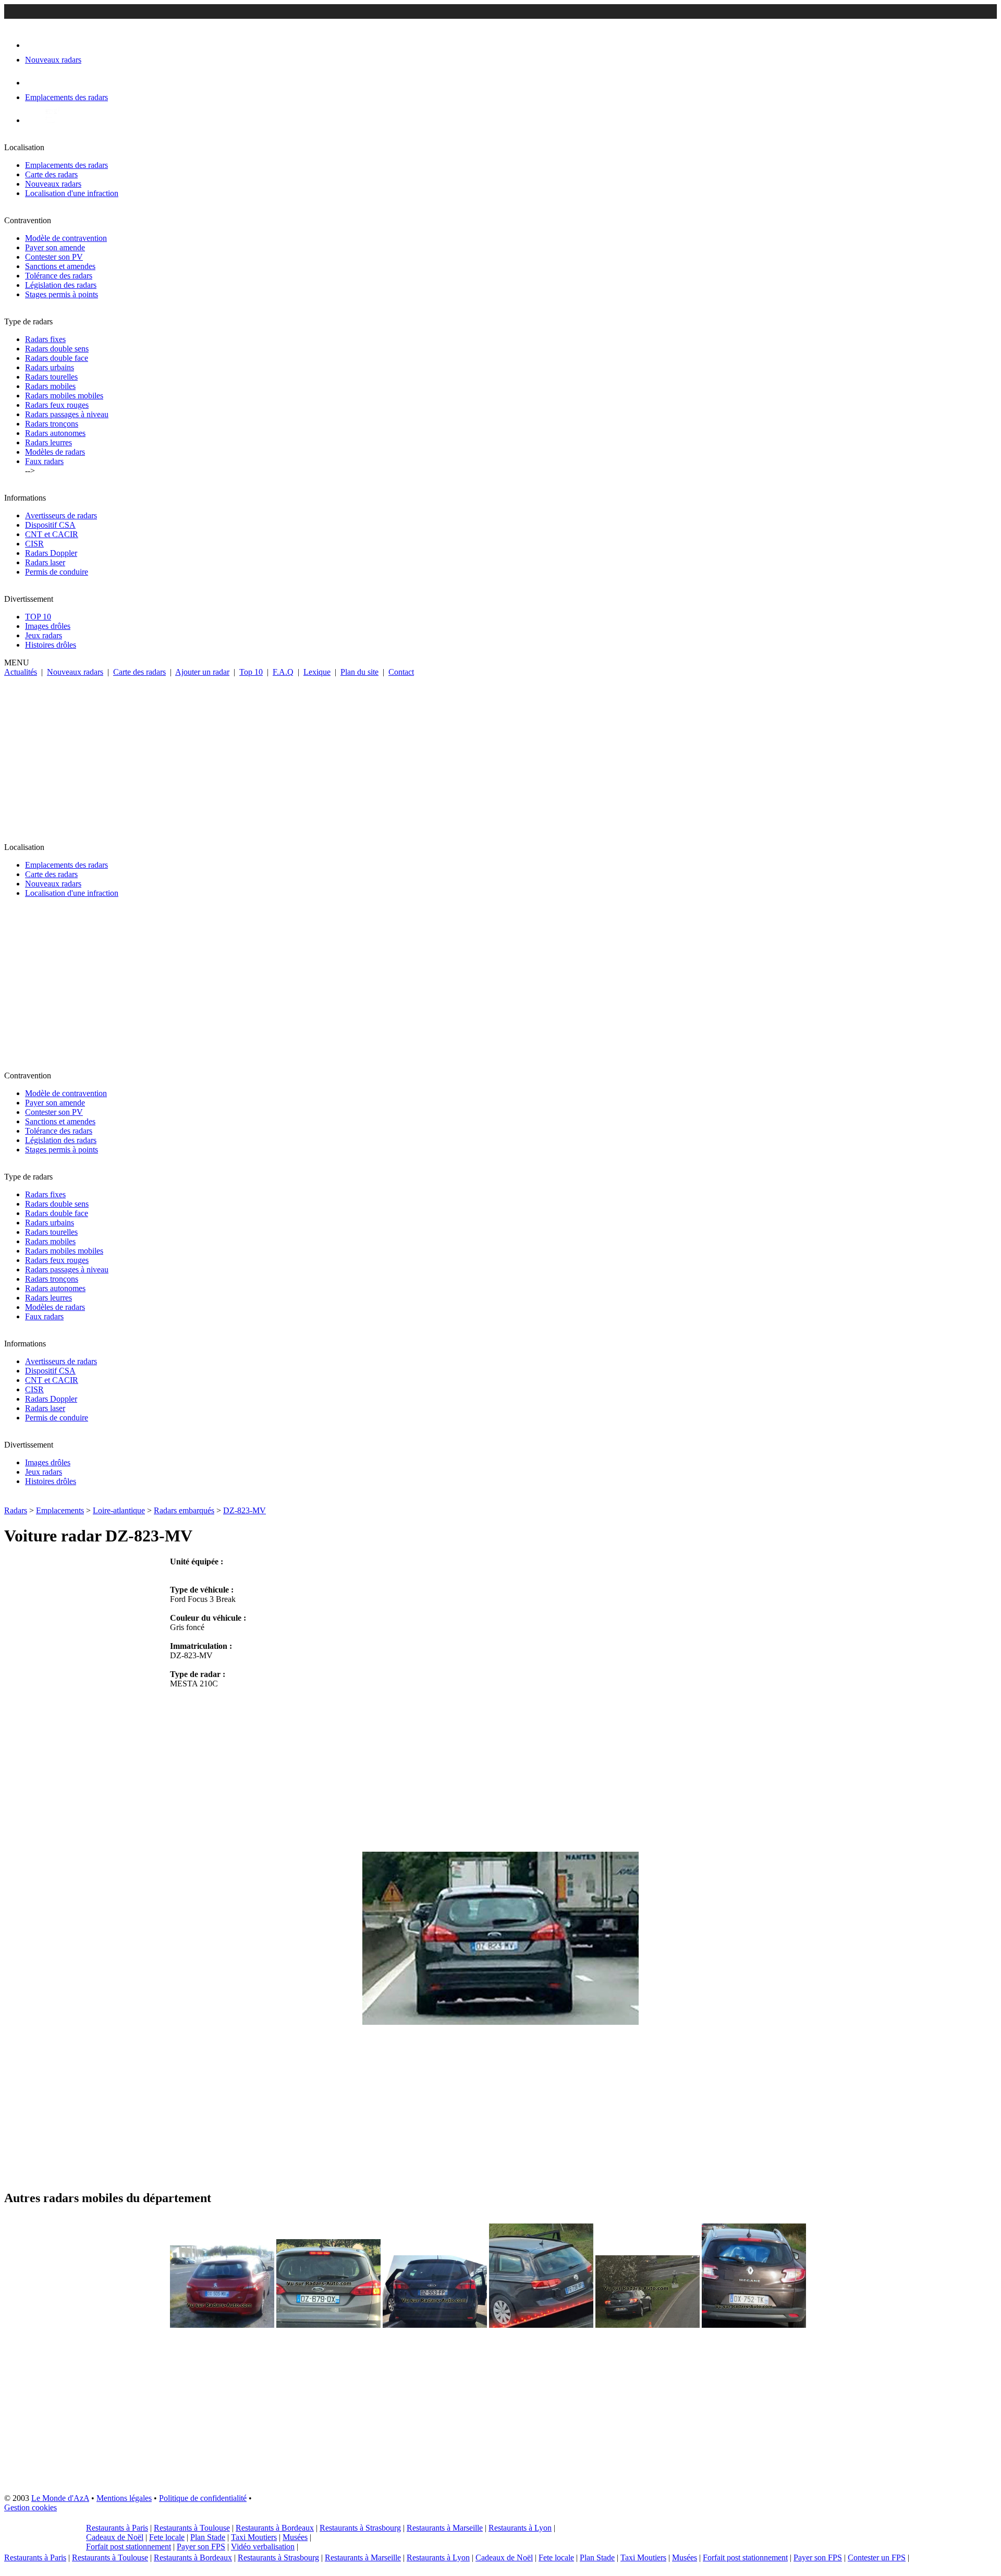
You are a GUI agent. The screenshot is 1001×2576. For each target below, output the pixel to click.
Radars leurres (48, 442)
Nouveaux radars (53, 184)
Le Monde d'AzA (60, 2498)
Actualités (21, 672)
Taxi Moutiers (254, 2537)
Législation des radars (61, 285)
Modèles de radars (55, 452)
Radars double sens (57, 349)
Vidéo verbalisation (263, 2547)
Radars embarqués (184, 1510)
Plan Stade (208, 2537)
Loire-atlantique (119, 1510)
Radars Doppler (51, 553)
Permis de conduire (57, 572)
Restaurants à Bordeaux (275, 2528)
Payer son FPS (201, 2547)
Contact (401, 672)
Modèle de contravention (66, 238)
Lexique (317, 672)
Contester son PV (54, 257)
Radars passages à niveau (67, 414)
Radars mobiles (50, 386)
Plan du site (359, 672)
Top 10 (251, 672)
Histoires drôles (51, 645)
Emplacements (60, 1510)
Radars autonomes (55, 433)
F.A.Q (283, 672)
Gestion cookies (30, 2507)
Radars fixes (45, 339)
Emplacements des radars (66, 165)
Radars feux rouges (57, 405)
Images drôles (48, 626)
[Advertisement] (500, 755)
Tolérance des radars (59, 276)
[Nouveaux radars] (34, 45)
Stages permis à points (62, 294)
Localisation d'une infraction (72, 193)
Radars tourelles (51, 377)
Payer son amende (55, 247)
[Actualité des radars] (51, 120)
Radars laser (45, 562)
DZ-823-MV (245, 1510)
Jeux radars (44, 635)
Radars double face (57, 358)
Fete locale (167, 2537)
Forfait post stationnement (129, 2547)
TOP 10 (38, 617)
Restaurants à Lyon (520, 2528)
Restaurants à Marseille (445, 2528)
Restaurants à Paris (117, 2528)
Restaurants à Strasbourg (360, 2528)
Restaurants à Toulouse (192, 2528)
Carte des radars (51, 174)
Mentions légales (124, 2498)
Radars (16, 1510)
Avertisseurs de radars (61, 515)
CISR (34, 544)
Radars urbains (50, 367)
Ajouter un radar (202, 672)
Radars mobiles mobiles (64, 396)
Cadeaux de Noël (115, 2537)
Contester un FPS (877, 2557)
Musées (295, 2537)
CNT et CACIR (52, 534)
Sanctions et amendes (60, 266)
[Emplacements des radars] (33, 83)
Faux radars (44, 461)
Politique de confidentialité (203, 2498)
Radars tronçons (52, 424)
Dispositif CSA (50, 525)
